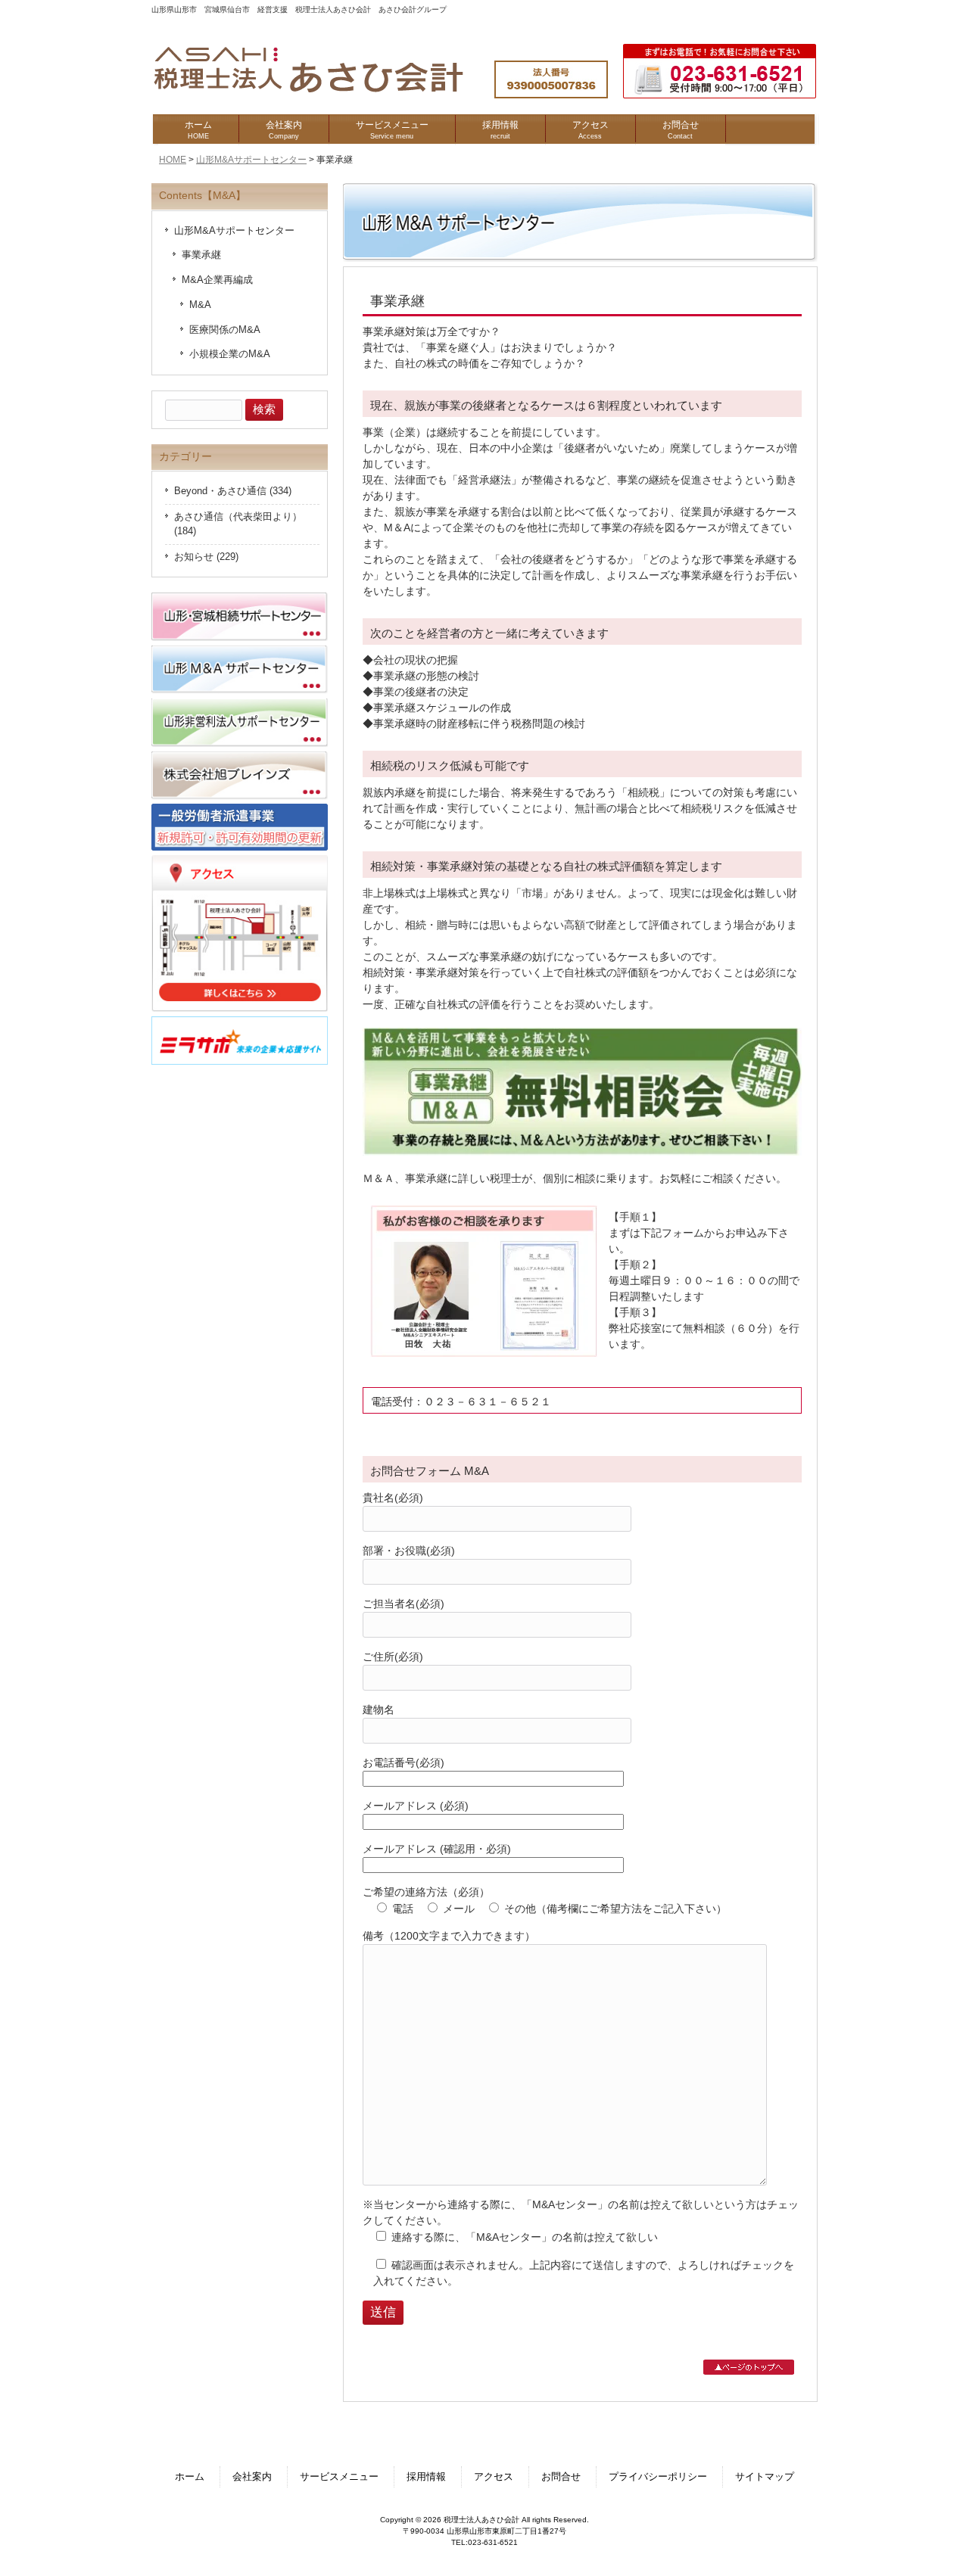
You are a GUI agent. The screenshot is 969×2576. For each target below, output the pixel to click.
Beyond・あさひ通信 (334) (233, 491)
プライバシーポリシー (658, 2477)
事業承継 (201, 255)
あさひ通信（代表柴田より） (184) (238, 524)
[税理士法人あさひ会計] (324, 93)
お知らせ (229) (206, 557)
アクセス (494, 2477)
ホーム (190, 2477)
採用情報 (426, 2477)
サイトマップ (765, 2477)
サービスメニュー (339, 2477)
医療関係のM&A (225, 330)
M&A (200, 305)
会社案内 (252, 2477)
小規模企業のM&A (230, 354)
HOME (173, 160)
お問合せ (561, 2477)
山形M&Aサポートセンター (251, 160)
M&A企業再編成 (217, 280)
